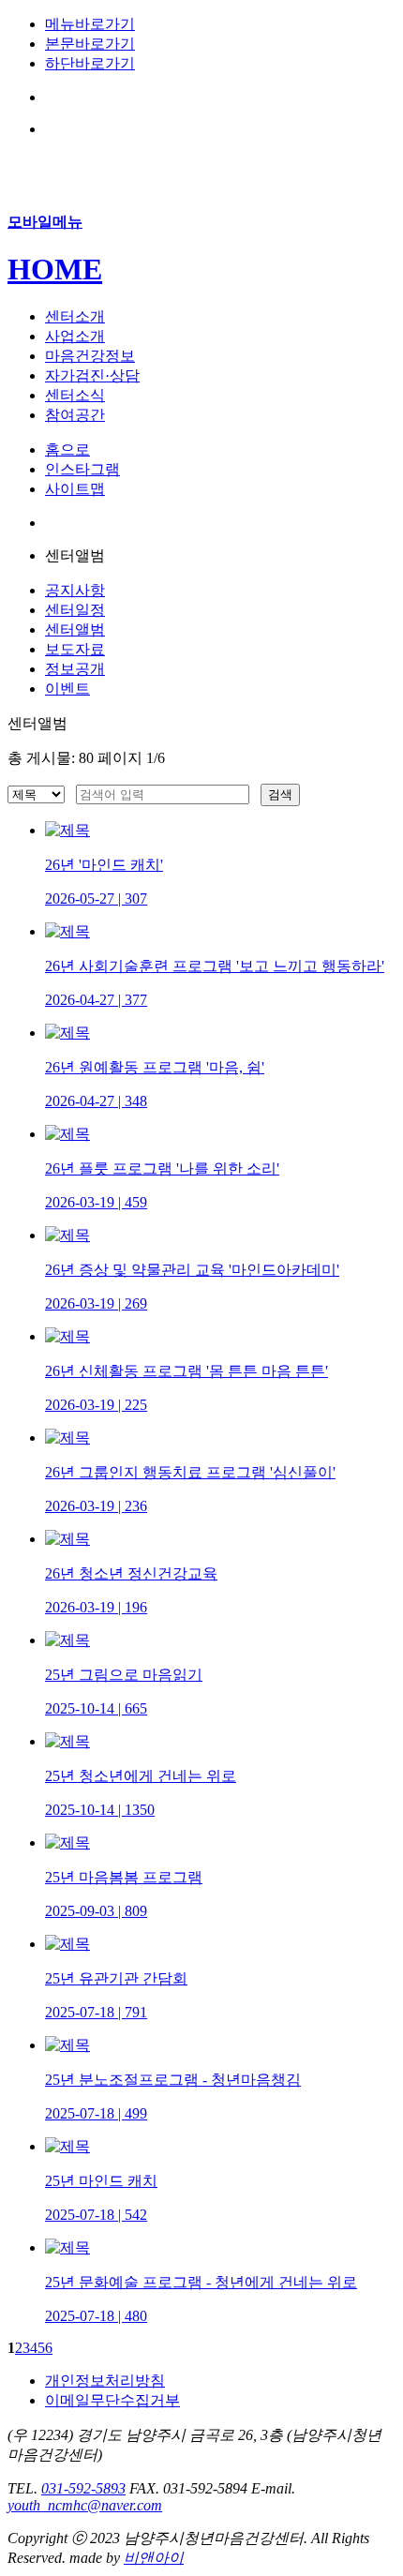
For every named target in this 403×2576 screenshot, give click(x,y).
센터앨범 (75, 629)
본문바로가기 (90, 44)
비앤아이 (154, 2558)
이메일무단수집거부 (112, 2400)
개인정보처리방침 (105, 2381)
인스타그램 (82, 469)
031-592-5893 (83, 2488)
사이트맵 (75, 489)
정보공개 (75, 669)
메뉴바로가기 (90, 24)
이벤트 (67, 689)
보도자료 (75, 649)
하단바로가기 (90, 63)
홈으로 (67, 449)
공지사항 (75, 590)
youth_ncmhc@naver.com (85, 2505)
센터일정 (75, 610)
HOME (55, 269)
